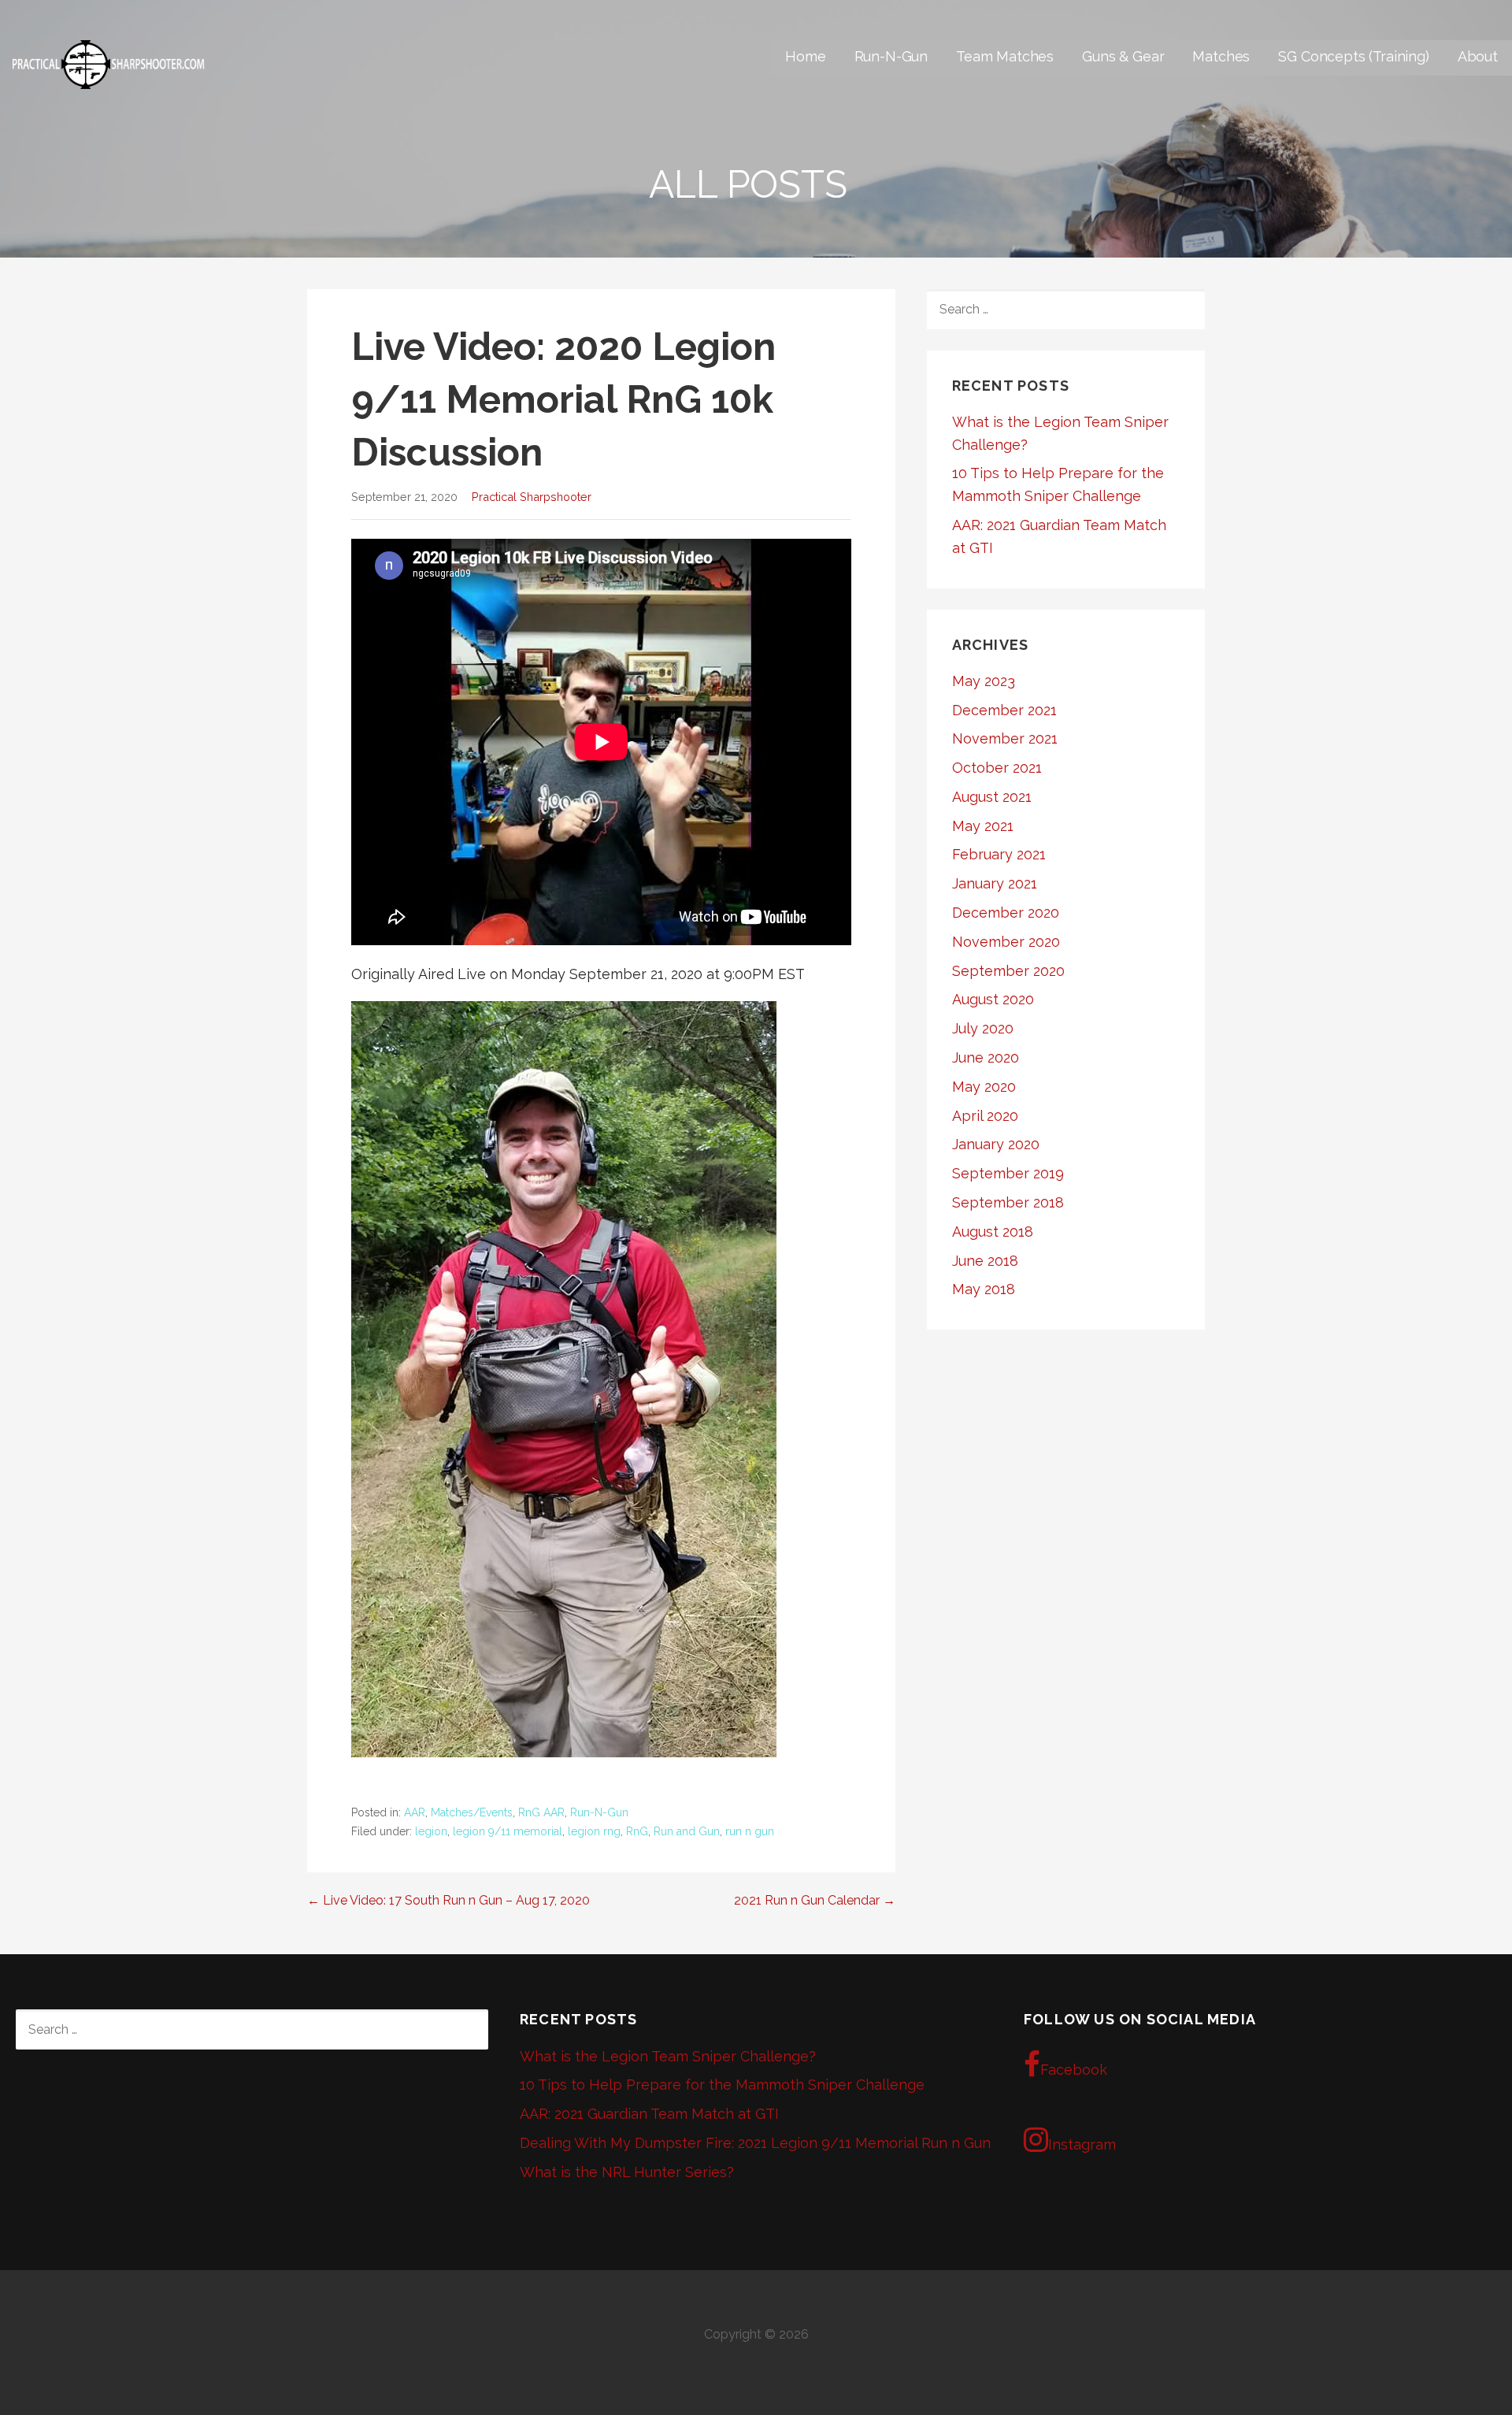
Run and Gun (687, 1831)
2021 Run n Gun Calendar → (815, 1900)
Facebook (1074, 2070)
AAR (415, 1812)
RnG (637, 1831)
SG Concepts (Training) (1353, 56)
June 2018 (985, 1261)
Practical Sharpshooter (532, 497)
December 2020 (1006, 913)
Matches (1221, 56)
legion (431, 1831)
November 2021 (1005, 738)
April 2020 (985, 1116)
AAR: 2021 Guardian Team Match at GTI (649, 2114)
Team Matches (1005, 56)
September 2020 (1008, 971)
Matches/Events (472, 1812)
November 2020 (1006, 942)
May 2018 (984, 1289)
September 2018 (1008, 1202)
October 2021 (997, 768)
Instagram (1082, 2144)
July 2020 (983, 1028)
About (1478, 56)
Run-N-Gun (891, 56)
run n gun (750, 1831)
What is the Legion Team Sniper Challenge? (668, 2056)
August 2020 (993, 999)
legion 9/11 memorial (508, 1831)
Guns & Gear (1123, 56)
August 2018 (993, 1232)
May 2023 (984, 681)
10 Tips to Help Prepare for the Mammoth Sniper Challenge (722, 2085)
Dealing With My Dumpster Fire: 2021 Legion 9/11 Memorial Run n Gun (755, 2143)
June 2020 (986, 1057)
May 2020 (984, 1087)
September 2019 (1008, 1173)
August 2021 (992, 797)
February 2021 (999, 854)
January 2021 (995, 883)
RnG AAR (541, 1812)
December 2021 (1004, 710)
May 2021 (983, 826)
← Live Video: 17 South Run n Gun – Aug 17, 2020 (448, 1900)
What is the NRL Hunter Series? (627, 2172)
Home (805, 56)
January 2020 (996, 1144)
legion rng (594, 1831)
